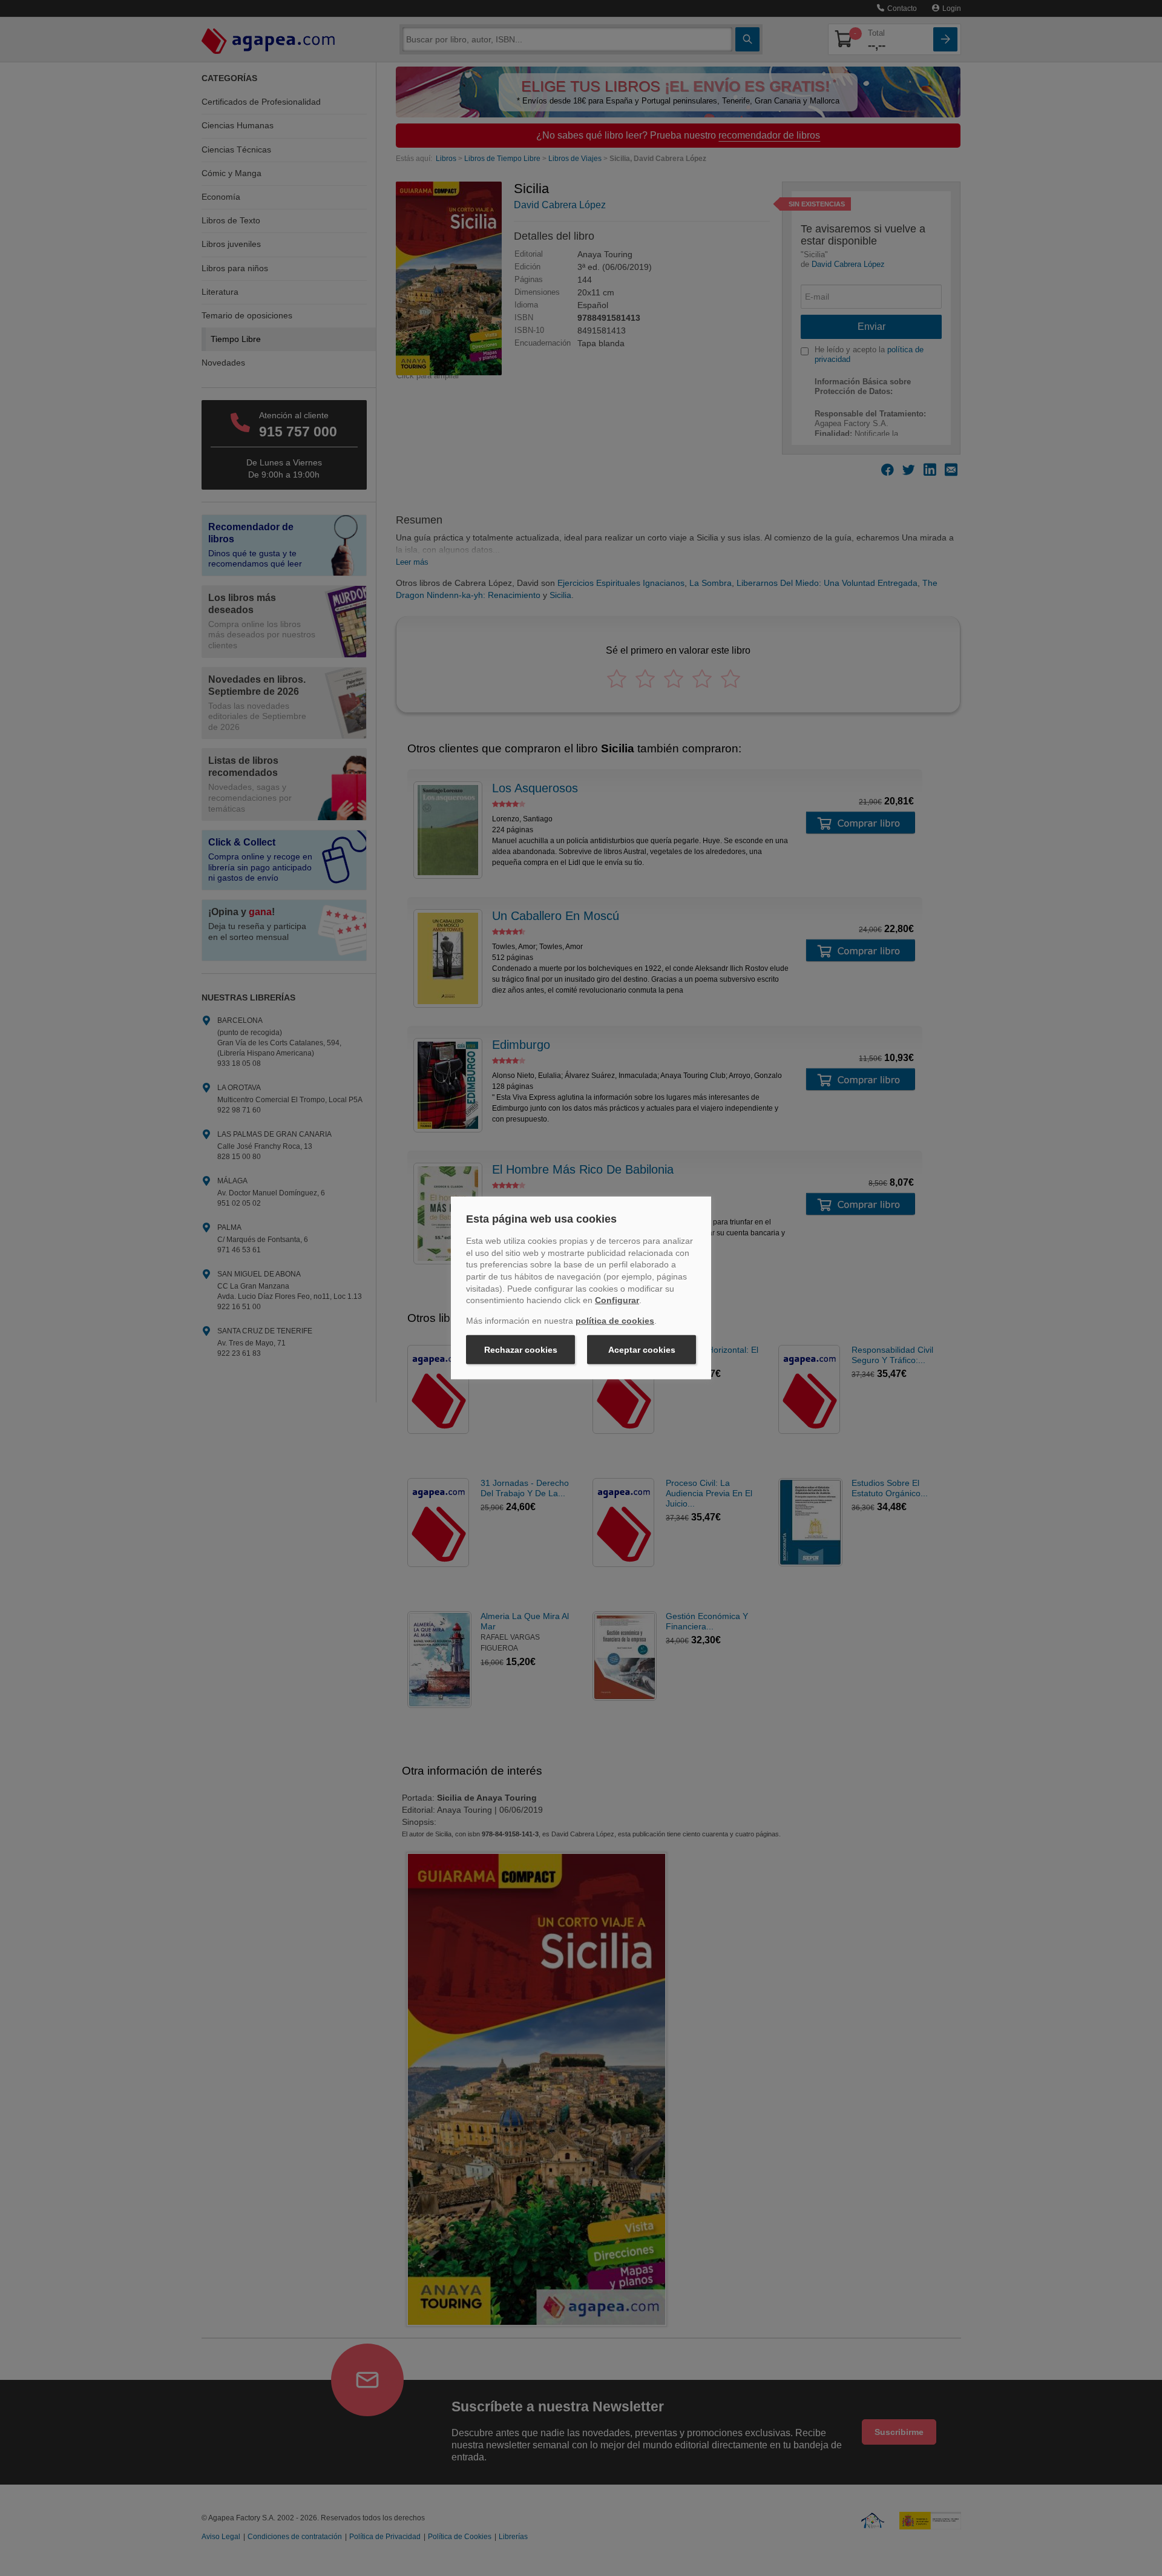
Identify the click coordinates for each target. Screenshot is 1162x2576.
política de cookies (615, 1321)
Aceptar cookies (642, 1350)
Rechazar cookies (521, 1350)
